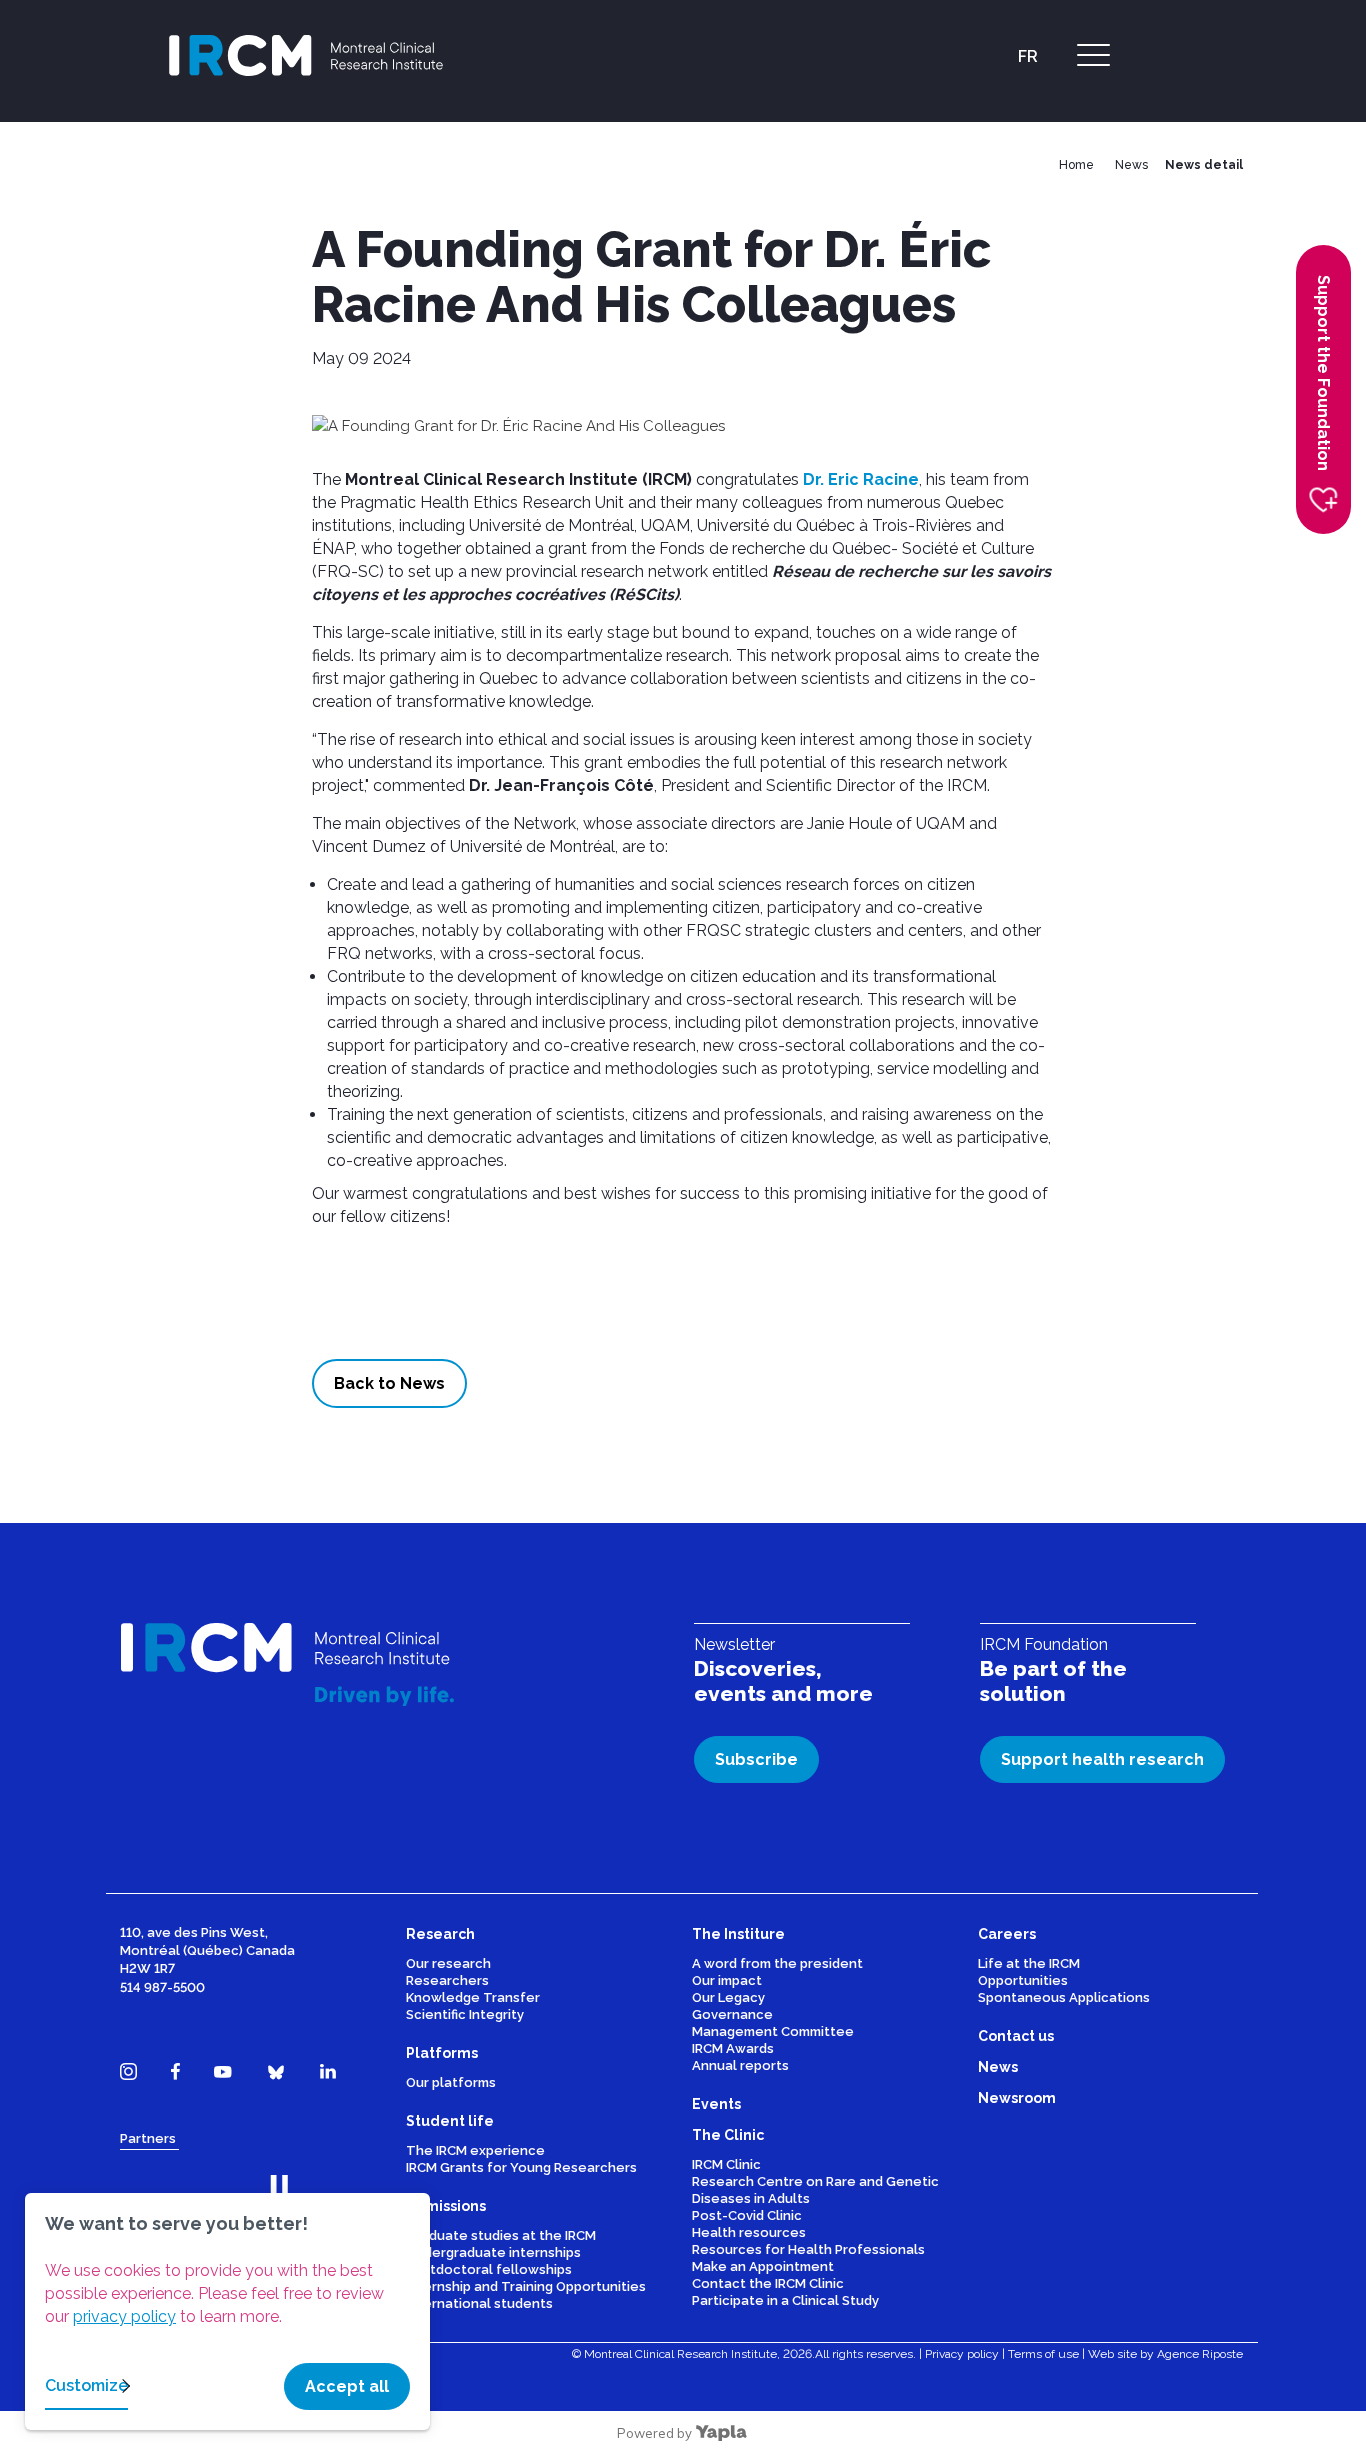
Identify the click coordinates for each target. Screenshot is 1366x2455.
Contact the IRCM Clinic (768, 2283)
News (1131, 165)
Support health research (1102, 1759)
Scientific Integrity (465, 2014)
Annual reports (740, 2065)
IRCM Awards (733, 2048)
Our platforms (451, 2082)
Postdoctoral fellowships (489, 2269)
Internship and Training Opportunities (526, 2286)
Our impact (727, 1980)
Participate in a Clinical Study (785, 2300)
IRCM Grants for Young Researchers (521, 2167)
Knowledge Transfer (473, 1997)
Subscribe (756, 1759)
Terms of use (1043, 2354)
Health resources (749, 2232)
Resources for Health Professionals (808, 2249)
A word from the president (777, 1963)
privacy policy (124, 2316)
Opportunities (1023, 1980)
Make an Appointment (763, 2266)
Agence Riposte (1200, 2354)
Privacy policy (962, 2354)
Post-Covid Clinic (747, 2215)
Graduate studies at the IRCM (501, 2235)
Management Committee (773, 2031)
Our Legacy (728, 1997)
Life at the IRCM (1029, 1963)
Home (1076, 165)
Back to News (389, 1383)
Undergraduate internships (493, 2252)
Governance (732, 2014)
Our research (448, 1963)
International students (479, 2303)
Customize (86, 2385)
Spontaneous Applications (1064, 1997)
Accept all (347, 2386)
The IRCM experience (475, 2150)
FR (1028, 56)
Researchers (447, 1980)
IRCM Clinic (726, 2164)
